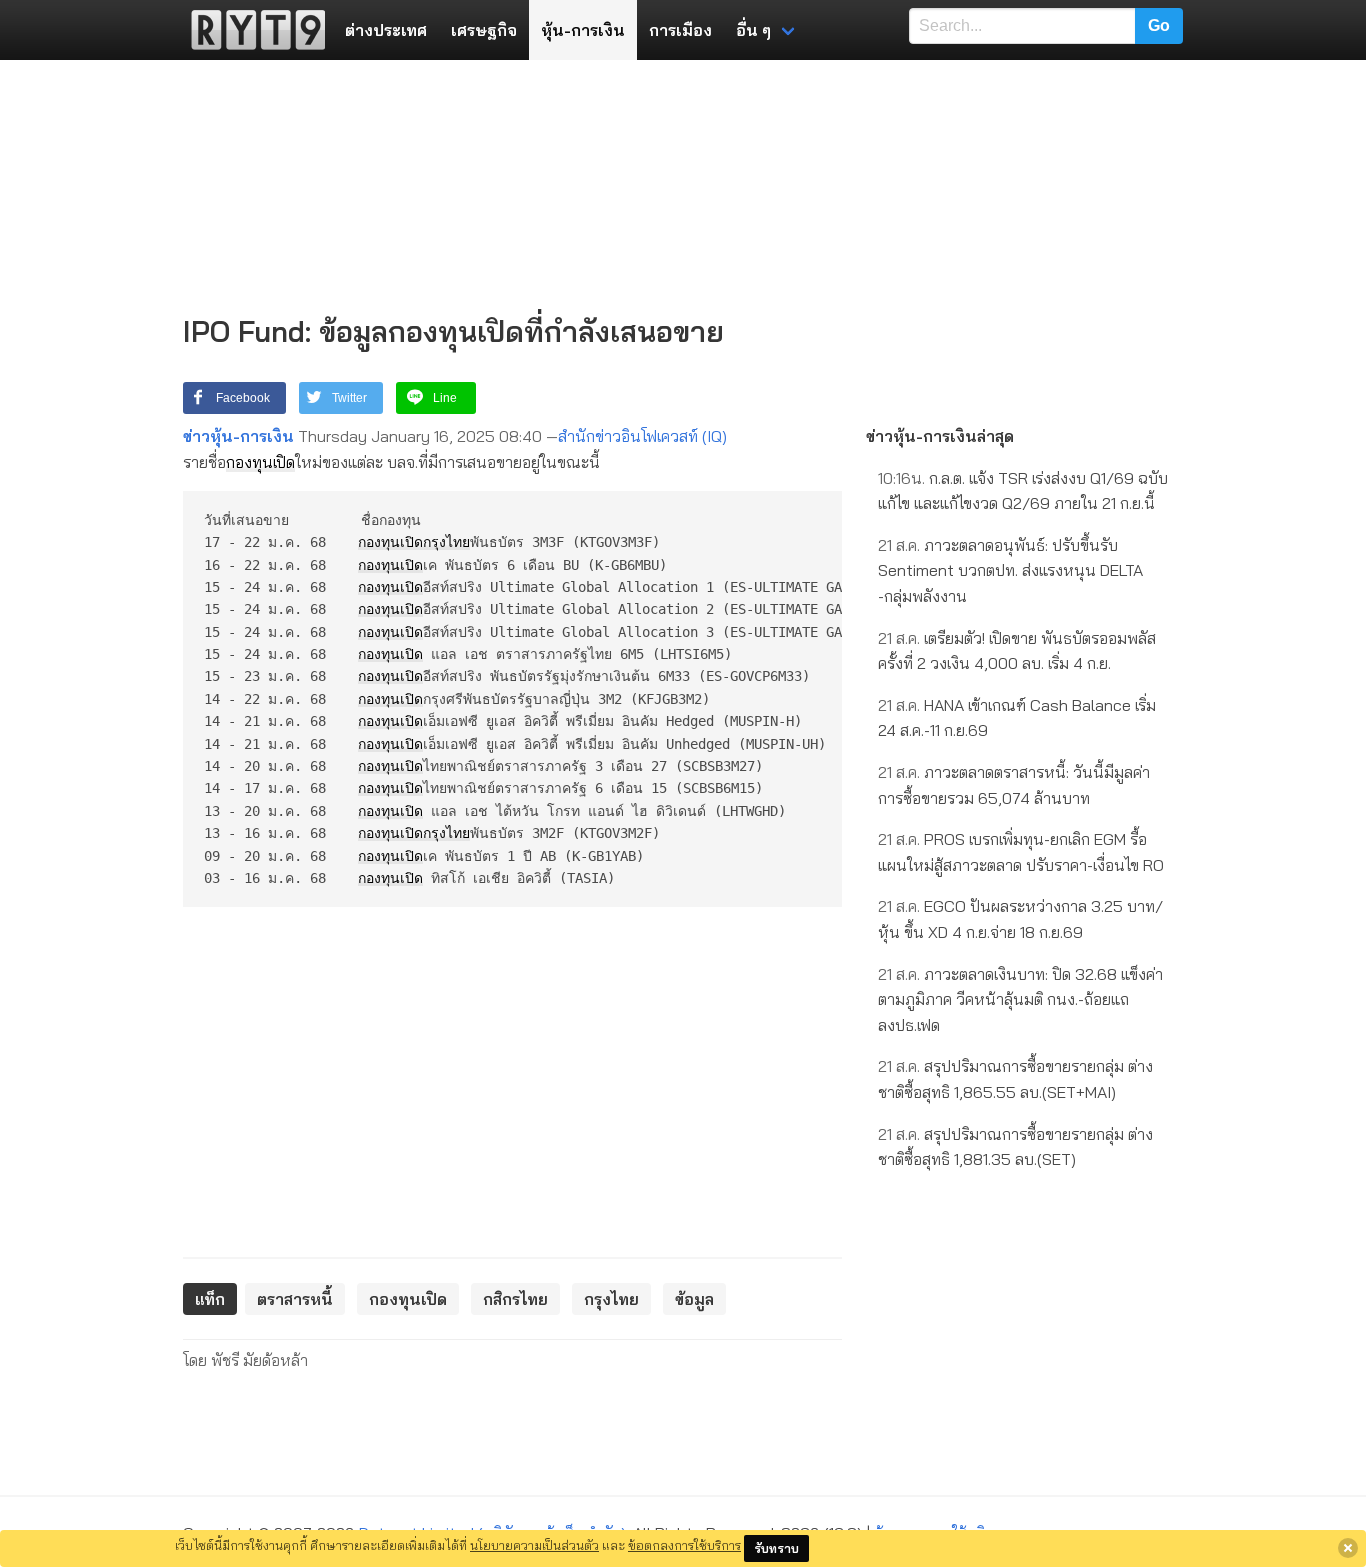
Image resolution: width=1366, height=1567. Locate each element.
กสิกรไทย (515, 1299)
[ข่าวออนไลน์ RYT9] (252, 30)
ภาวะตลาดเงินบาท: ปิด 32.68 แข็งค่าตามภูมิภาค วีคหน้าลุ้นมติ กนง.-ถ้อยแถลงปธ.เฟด (1020, 999)
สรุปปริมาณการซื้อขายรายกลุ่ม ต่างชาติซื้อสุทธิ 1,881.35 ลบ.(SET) (1015, 1147)
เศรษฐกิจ (484, 30)
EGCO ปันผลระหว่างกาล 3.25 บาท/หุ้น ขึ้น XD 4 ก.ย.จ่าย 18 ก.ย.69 (1020, 919)
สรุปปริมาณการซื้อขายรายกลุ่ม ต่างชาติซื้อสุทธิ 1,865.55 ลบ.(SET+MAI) (1015, 1079)
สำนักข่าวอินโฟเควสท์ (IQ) (642, 436)
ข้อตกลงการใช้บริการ (684, 1545)
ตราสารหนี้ (295, 1299)
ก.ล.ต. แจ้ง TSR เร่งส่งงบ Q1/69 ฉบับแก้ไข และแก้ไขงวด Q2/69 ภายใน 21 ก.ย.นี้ (1023, 491)
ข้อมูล (694, 1299)
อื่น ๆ (753, 30)
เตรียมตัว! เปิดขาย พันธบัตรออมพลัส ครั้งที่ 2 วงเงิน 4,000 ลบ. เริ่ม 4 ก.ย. (1017, 651)
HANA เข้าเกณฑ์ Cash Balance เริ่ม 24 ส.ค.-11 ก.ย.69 (1017, 718)
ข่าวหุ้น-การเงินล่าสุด (940, 436)
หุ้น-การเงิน (583, 30)
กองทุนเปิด (260, 462)
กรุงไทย (446, 542)
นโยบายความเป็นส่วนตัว (534, 1545)
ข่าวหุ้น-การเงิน (238, 436)
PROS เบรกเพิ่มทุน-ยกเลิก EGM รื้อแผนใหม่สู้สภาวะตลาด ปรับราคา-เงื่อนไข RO (1021, 852)
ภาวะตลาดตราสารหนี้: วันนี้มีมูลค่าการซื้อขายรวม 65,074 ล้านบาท (1014, 785)
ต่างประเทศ (386, 30)
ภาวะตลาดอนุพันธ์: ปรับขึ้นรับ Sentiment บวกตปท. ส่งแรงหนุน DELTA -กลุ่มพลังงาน (1010, 570)
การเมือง (680, 30)
